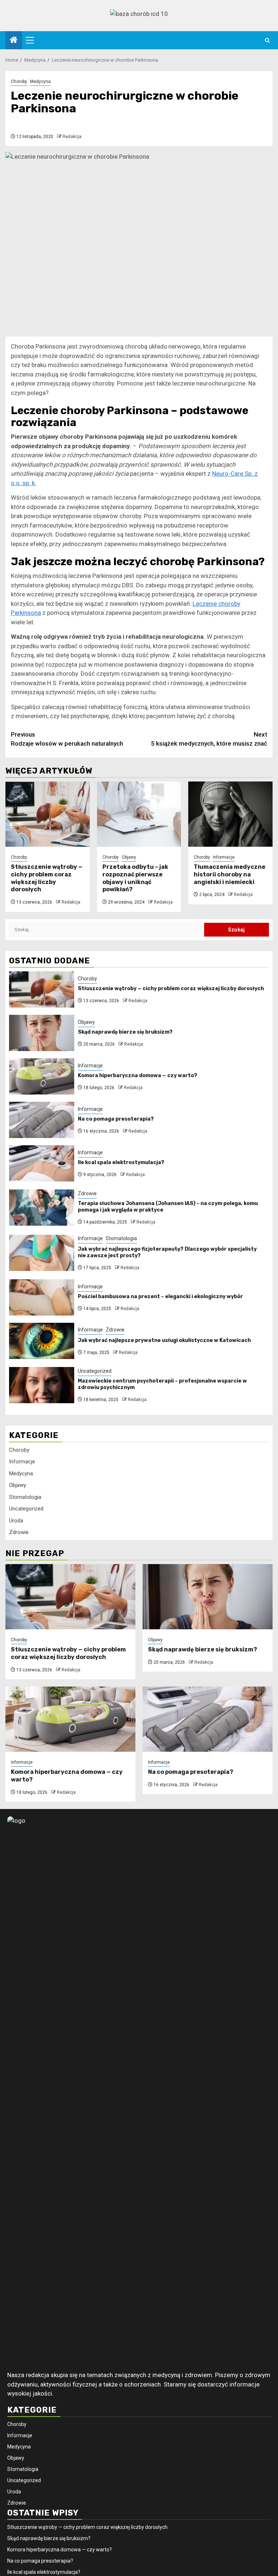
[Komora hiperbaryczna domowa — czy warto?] (42, 1076)
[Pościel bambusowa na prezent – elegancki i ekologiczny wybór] (42, 1297)
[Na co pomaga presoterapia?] (42, 1120)
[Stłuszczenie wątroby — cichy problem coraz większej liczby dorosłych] (48, 814)
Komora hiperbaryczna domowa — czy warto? (138, 1076)
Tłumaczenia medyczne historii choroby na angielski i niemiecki (229, 874)
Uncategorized (95, 1371)
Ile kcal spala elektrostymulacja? (121, 1162)
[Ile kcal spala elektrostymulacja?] (42, 1163)
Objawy (129, 857)
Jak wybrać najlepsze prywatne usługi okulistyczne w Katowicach (164, 1340)
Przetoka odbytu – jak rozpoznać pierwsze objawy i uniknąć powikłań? (135, 878)
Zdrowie (87, 1193)
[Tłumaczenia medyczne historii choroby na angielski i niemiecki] (230, 814)
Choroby (19, 82)
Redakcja (72, 137)
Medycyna (40, 82)
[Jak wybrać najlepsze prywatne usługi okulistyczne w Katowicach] (42, 1341)
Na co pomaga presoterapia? (116, 1119)
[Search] (267, 40)
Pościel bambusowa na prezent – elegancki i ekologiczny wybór (160, 1297)
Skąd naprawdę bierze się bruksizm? (125, 1032)
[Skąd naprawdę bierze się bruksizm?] (42, 1033)
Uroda (16, 1521)
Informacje (224, 857)
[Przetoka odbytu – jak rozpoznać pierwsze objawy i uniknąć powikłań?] (139, 814)
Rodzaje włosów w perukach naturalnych (67, 739)
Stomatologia (121, 1238)
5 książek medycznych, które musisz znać (209, 739)
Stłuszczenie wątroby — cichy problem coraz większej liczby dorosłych (47, 878)
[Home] (14, 41)
